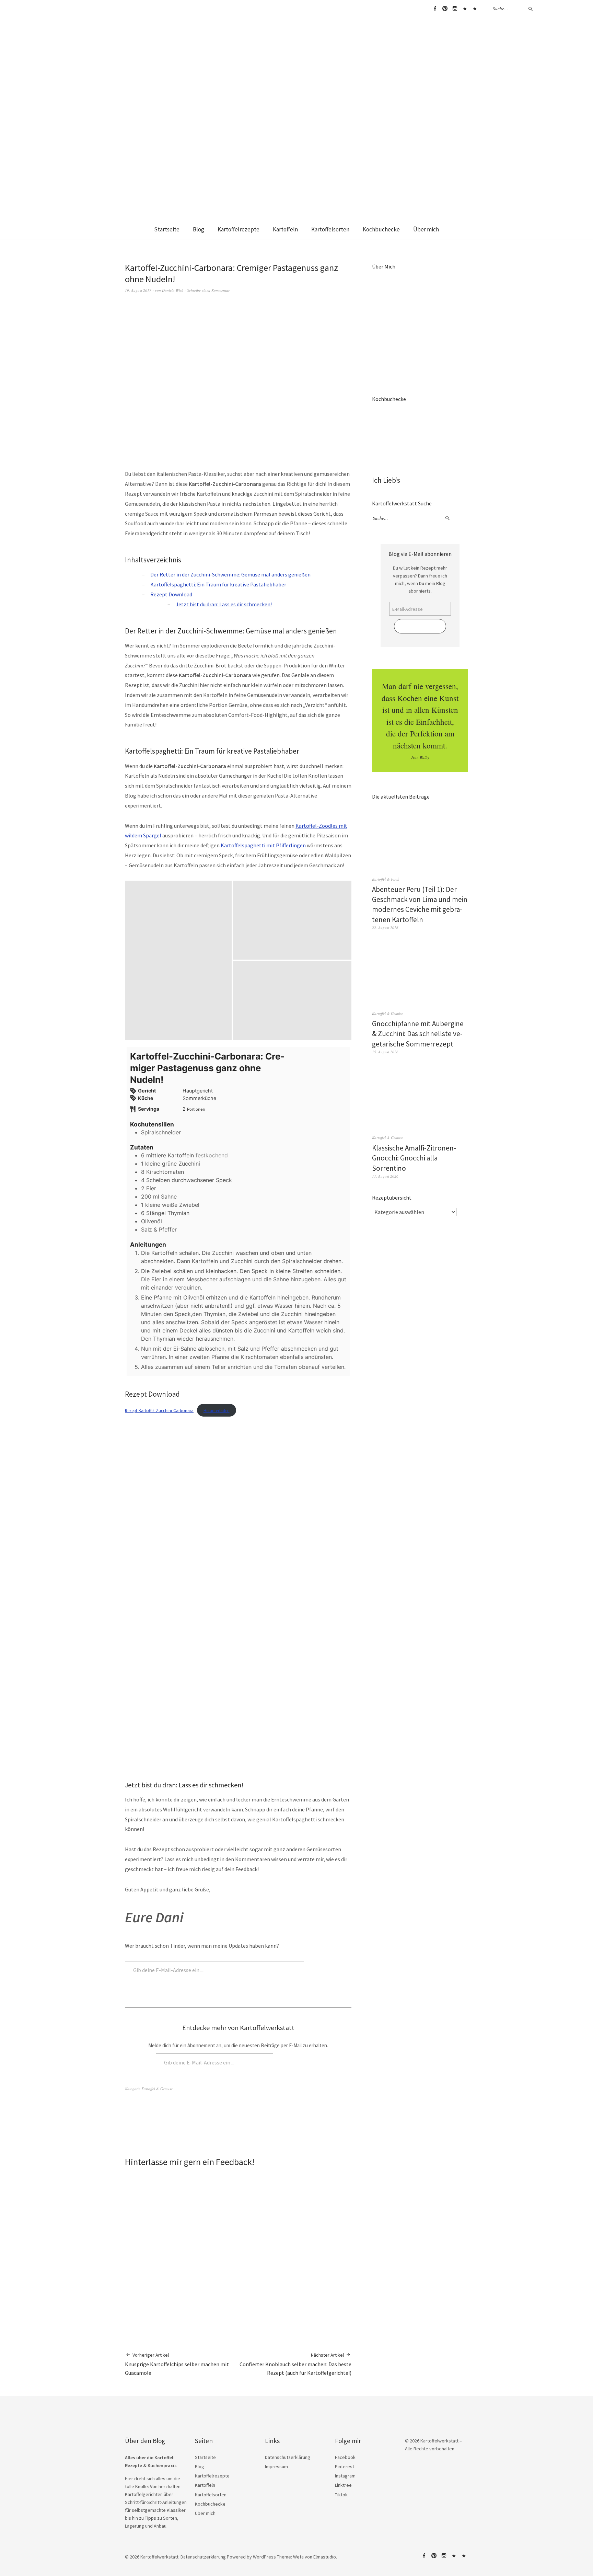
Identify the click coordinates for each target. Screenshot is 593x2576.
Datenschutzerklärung (288, 2457)
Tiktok (475, 9)
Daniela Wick (173, 290)
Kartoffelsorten (330, 229)
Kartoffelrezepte (239, 229)
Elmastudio (325, 2557)
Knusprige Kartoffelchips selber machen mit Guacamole (177, 2364)
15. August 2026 (385, 1052)
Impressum (276, 2466)
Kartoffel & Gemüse (157, 2089)
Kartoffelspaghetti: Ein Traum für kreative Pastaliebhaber (218, 584)
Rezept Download (171, 594)
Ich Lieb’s (386, 480)
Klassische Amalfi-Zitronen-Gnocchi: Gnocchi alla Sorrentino (414, 1158)
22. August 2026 (385, 928)
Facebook (435, 9)
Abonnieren (329, 1970)
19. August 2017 (138, 290)
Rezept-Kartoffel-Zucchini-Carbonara (159, 1410)
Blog (199, 229)
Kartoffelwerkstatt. (160, 2557)
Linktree (465, 9)
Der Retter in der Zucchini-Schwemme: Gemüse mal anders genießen (230, 574)
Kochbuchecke (381, 229)
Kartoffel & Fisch (386, 879)
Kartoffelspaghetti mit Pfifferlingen (263, 845)
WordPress (264, 2557)
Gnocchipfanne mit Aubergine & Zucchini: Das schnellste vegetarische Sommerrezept (418, 1034)
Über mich (426, 229)
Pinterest (445, 9)
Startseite (167, 229)
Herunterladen (217, 1410)
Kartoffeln (285, 229)
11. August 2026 (385, 1176)
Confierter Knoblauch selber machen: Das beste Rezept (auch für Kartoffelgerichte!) (295, 2364)
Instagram (455, 9)
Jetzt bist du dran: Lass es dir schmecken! (224, 604)
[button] (178, 961)
